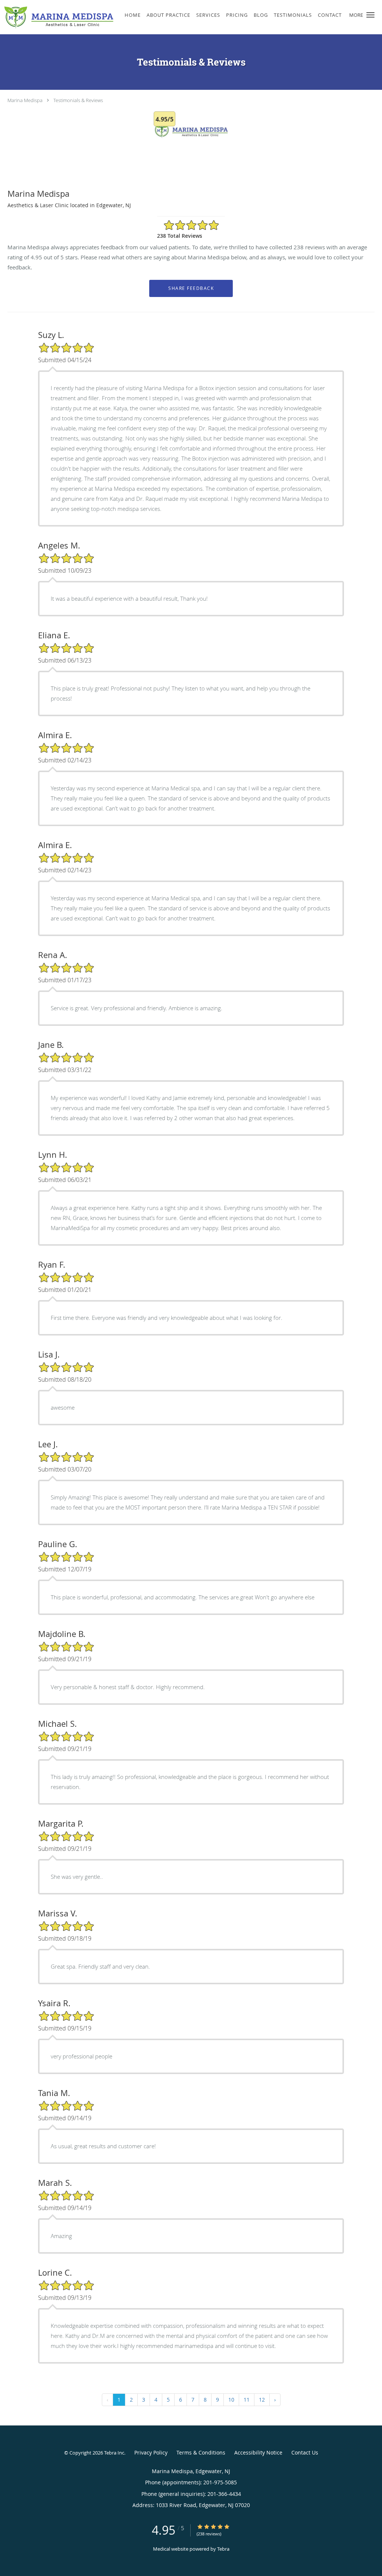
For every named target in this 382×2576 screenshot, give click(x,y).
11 (247, 2400)
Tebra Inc (114, 2453)
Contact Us (305, 2452)
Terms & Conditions (201, 2452)
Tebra (223, 2549)
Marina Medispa (25, 100)
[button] (370, 15)
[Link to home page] (57, 17)
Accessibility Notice (258, 2452)
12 (262, 2400)
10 (231, 2400)
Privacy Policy (151, 2452)
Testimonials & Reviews (78, 100)
